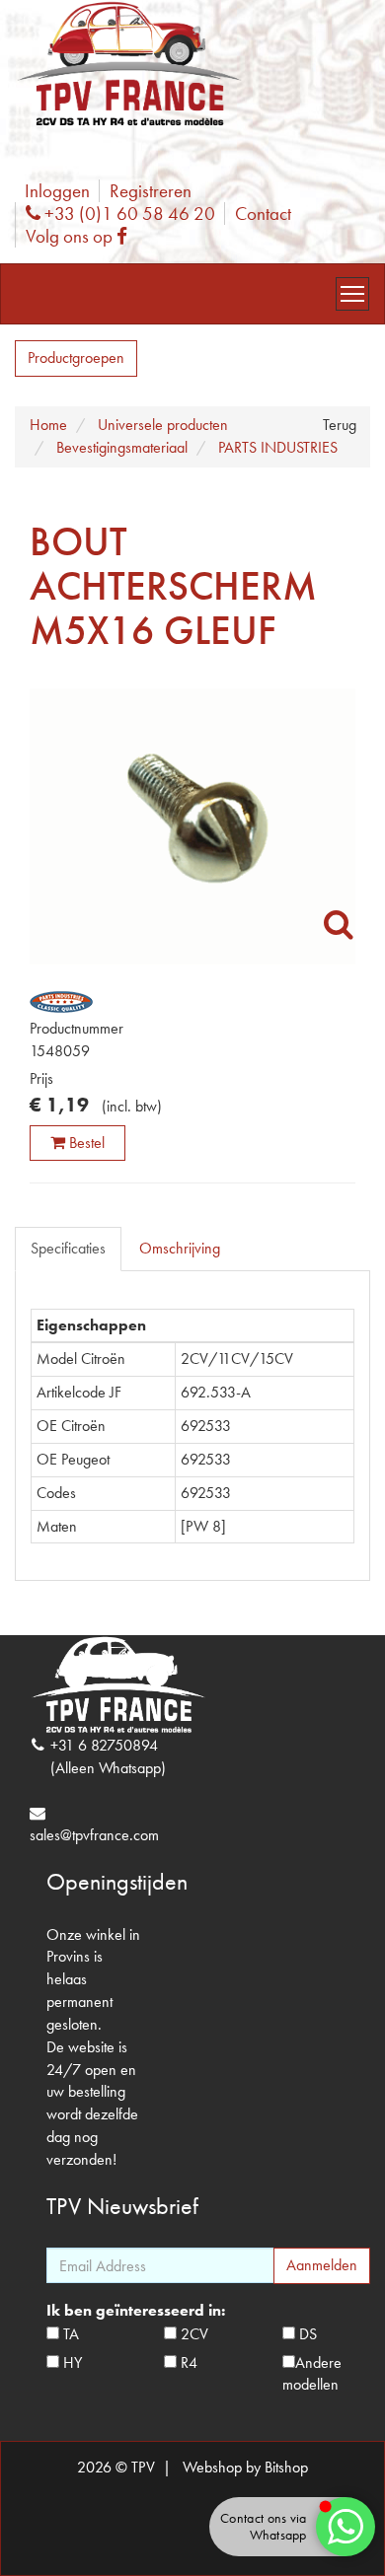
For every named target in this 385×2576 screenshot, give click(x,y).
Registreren (151, 191)
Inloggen (57, 191)
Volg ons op (81, 236)
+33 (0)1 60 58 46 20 (127, 214)
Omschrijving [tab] (180, 1248)
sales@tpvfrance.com (94, 1835)
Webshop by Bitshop (245, 2467)
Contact (263, 214)
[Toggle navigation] (352, 294)
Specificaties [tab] (68, 1248)
